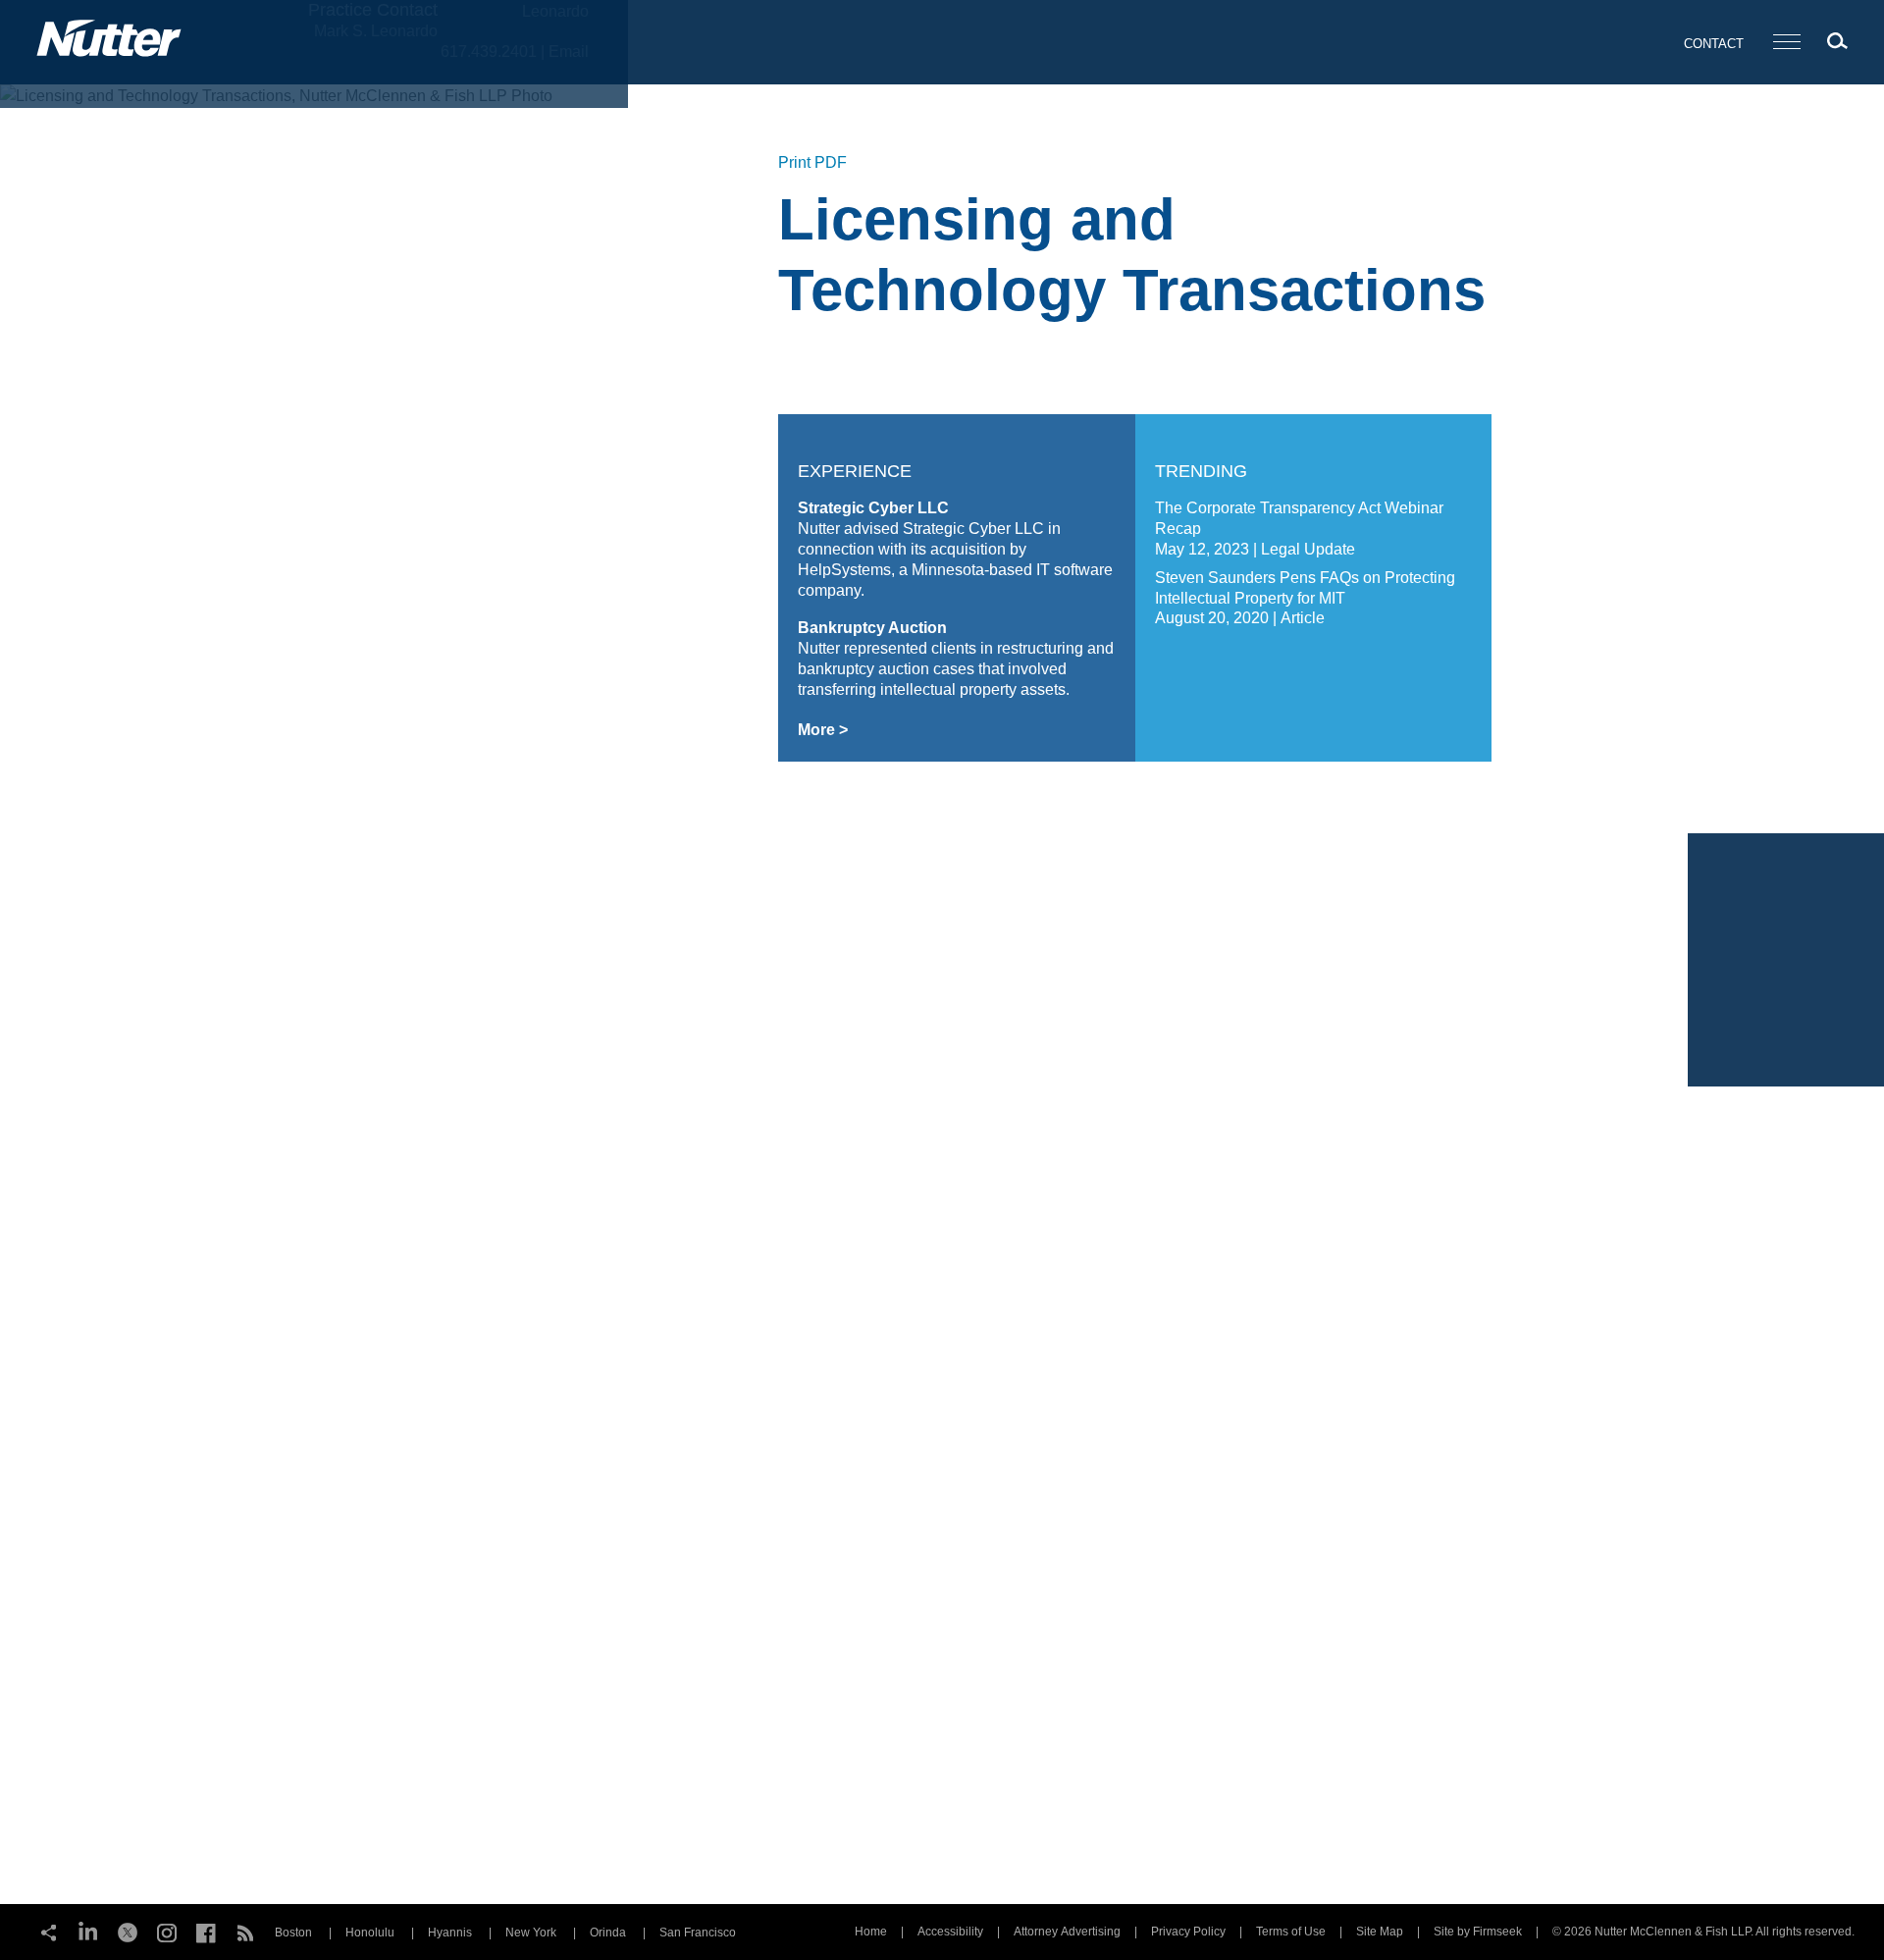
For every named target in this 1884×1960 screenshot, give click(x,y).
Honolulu (370, 1933)
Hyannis (450, 1933)
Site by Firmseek (1478, 1932)
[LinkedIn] (88, 1931)
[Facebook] (206, 1931)
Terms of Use (1291, 1932)
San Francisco (698, 1933)
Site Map (1380, 1932)
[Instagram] (167, 1931)
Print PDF (812, 162)
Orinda (608, 1933)
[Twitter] (128, 1931)
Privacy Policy (1188, 1932)
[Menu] (1787, 43)
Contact (1714, 44)
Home (871, 1932)
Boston (293, 1933)
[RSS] (245, 1931)
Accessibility (950, 1932)
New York (531, 1933)
